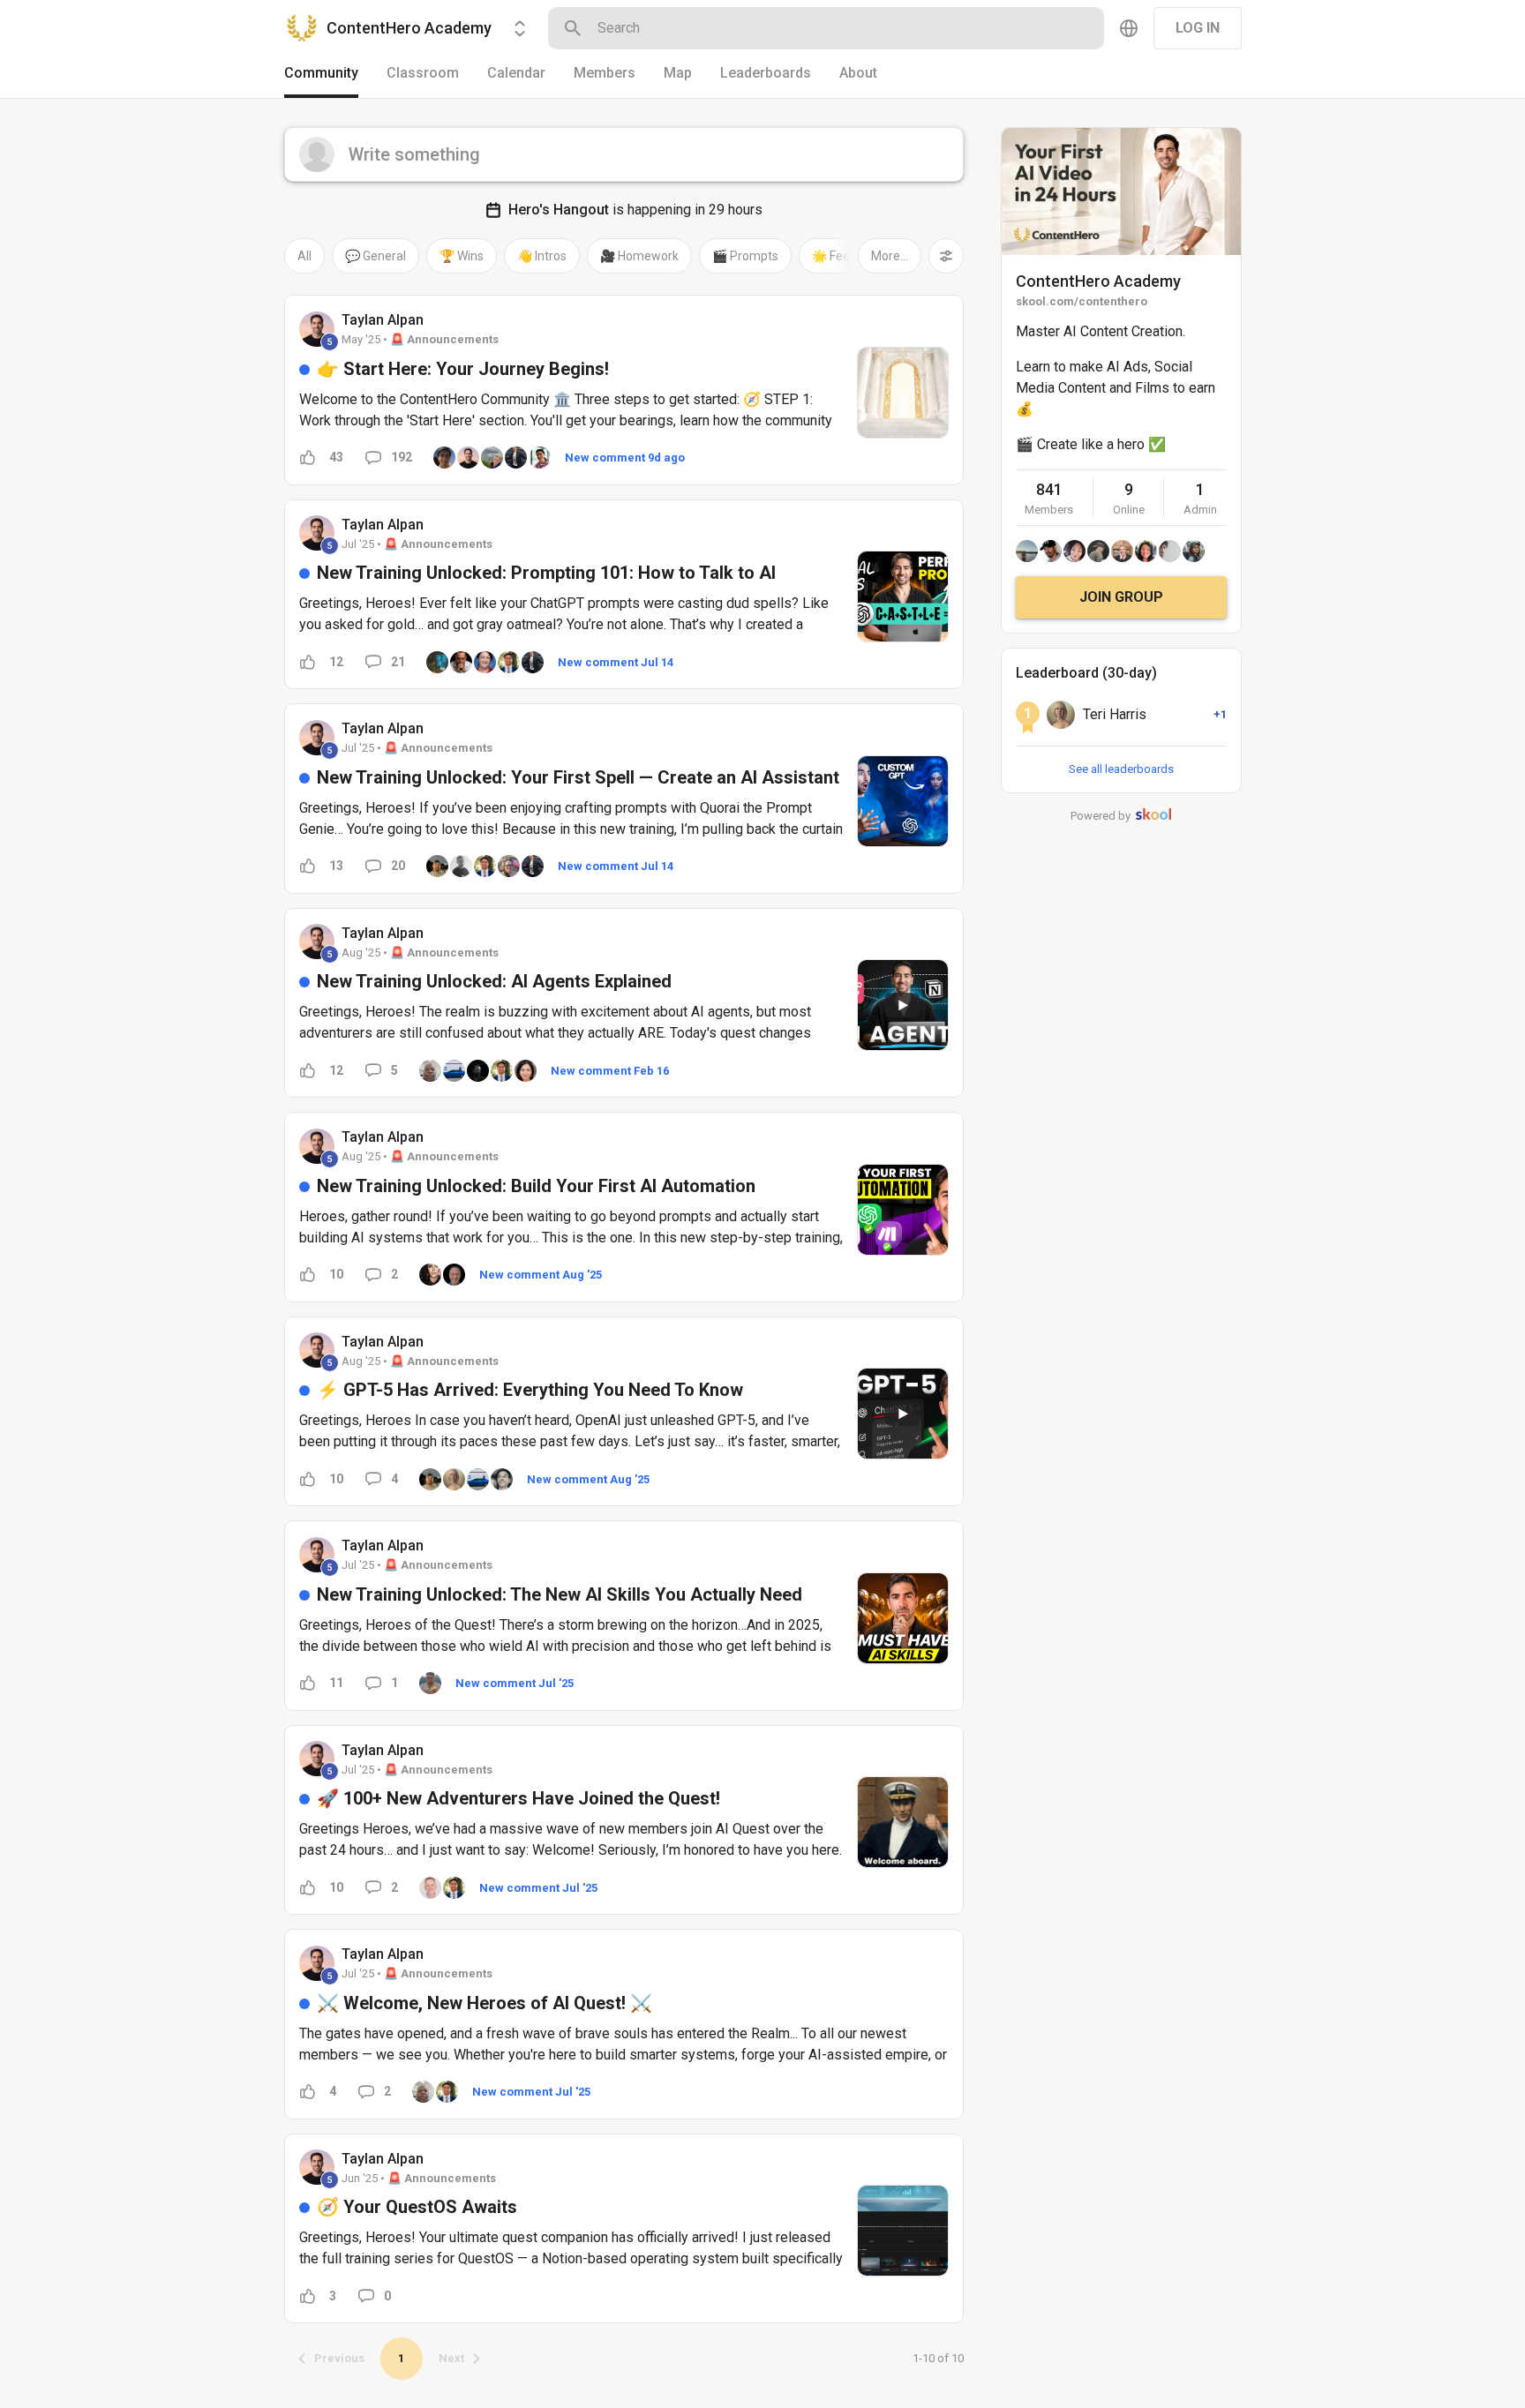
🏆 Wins (462, 256)
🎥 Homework (639, 256)
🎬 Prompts (745, 256)
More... (890, 256)
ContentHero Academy (1098, 281)
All (304, 256)
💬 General (376, 256)
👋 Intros (542, 256)
